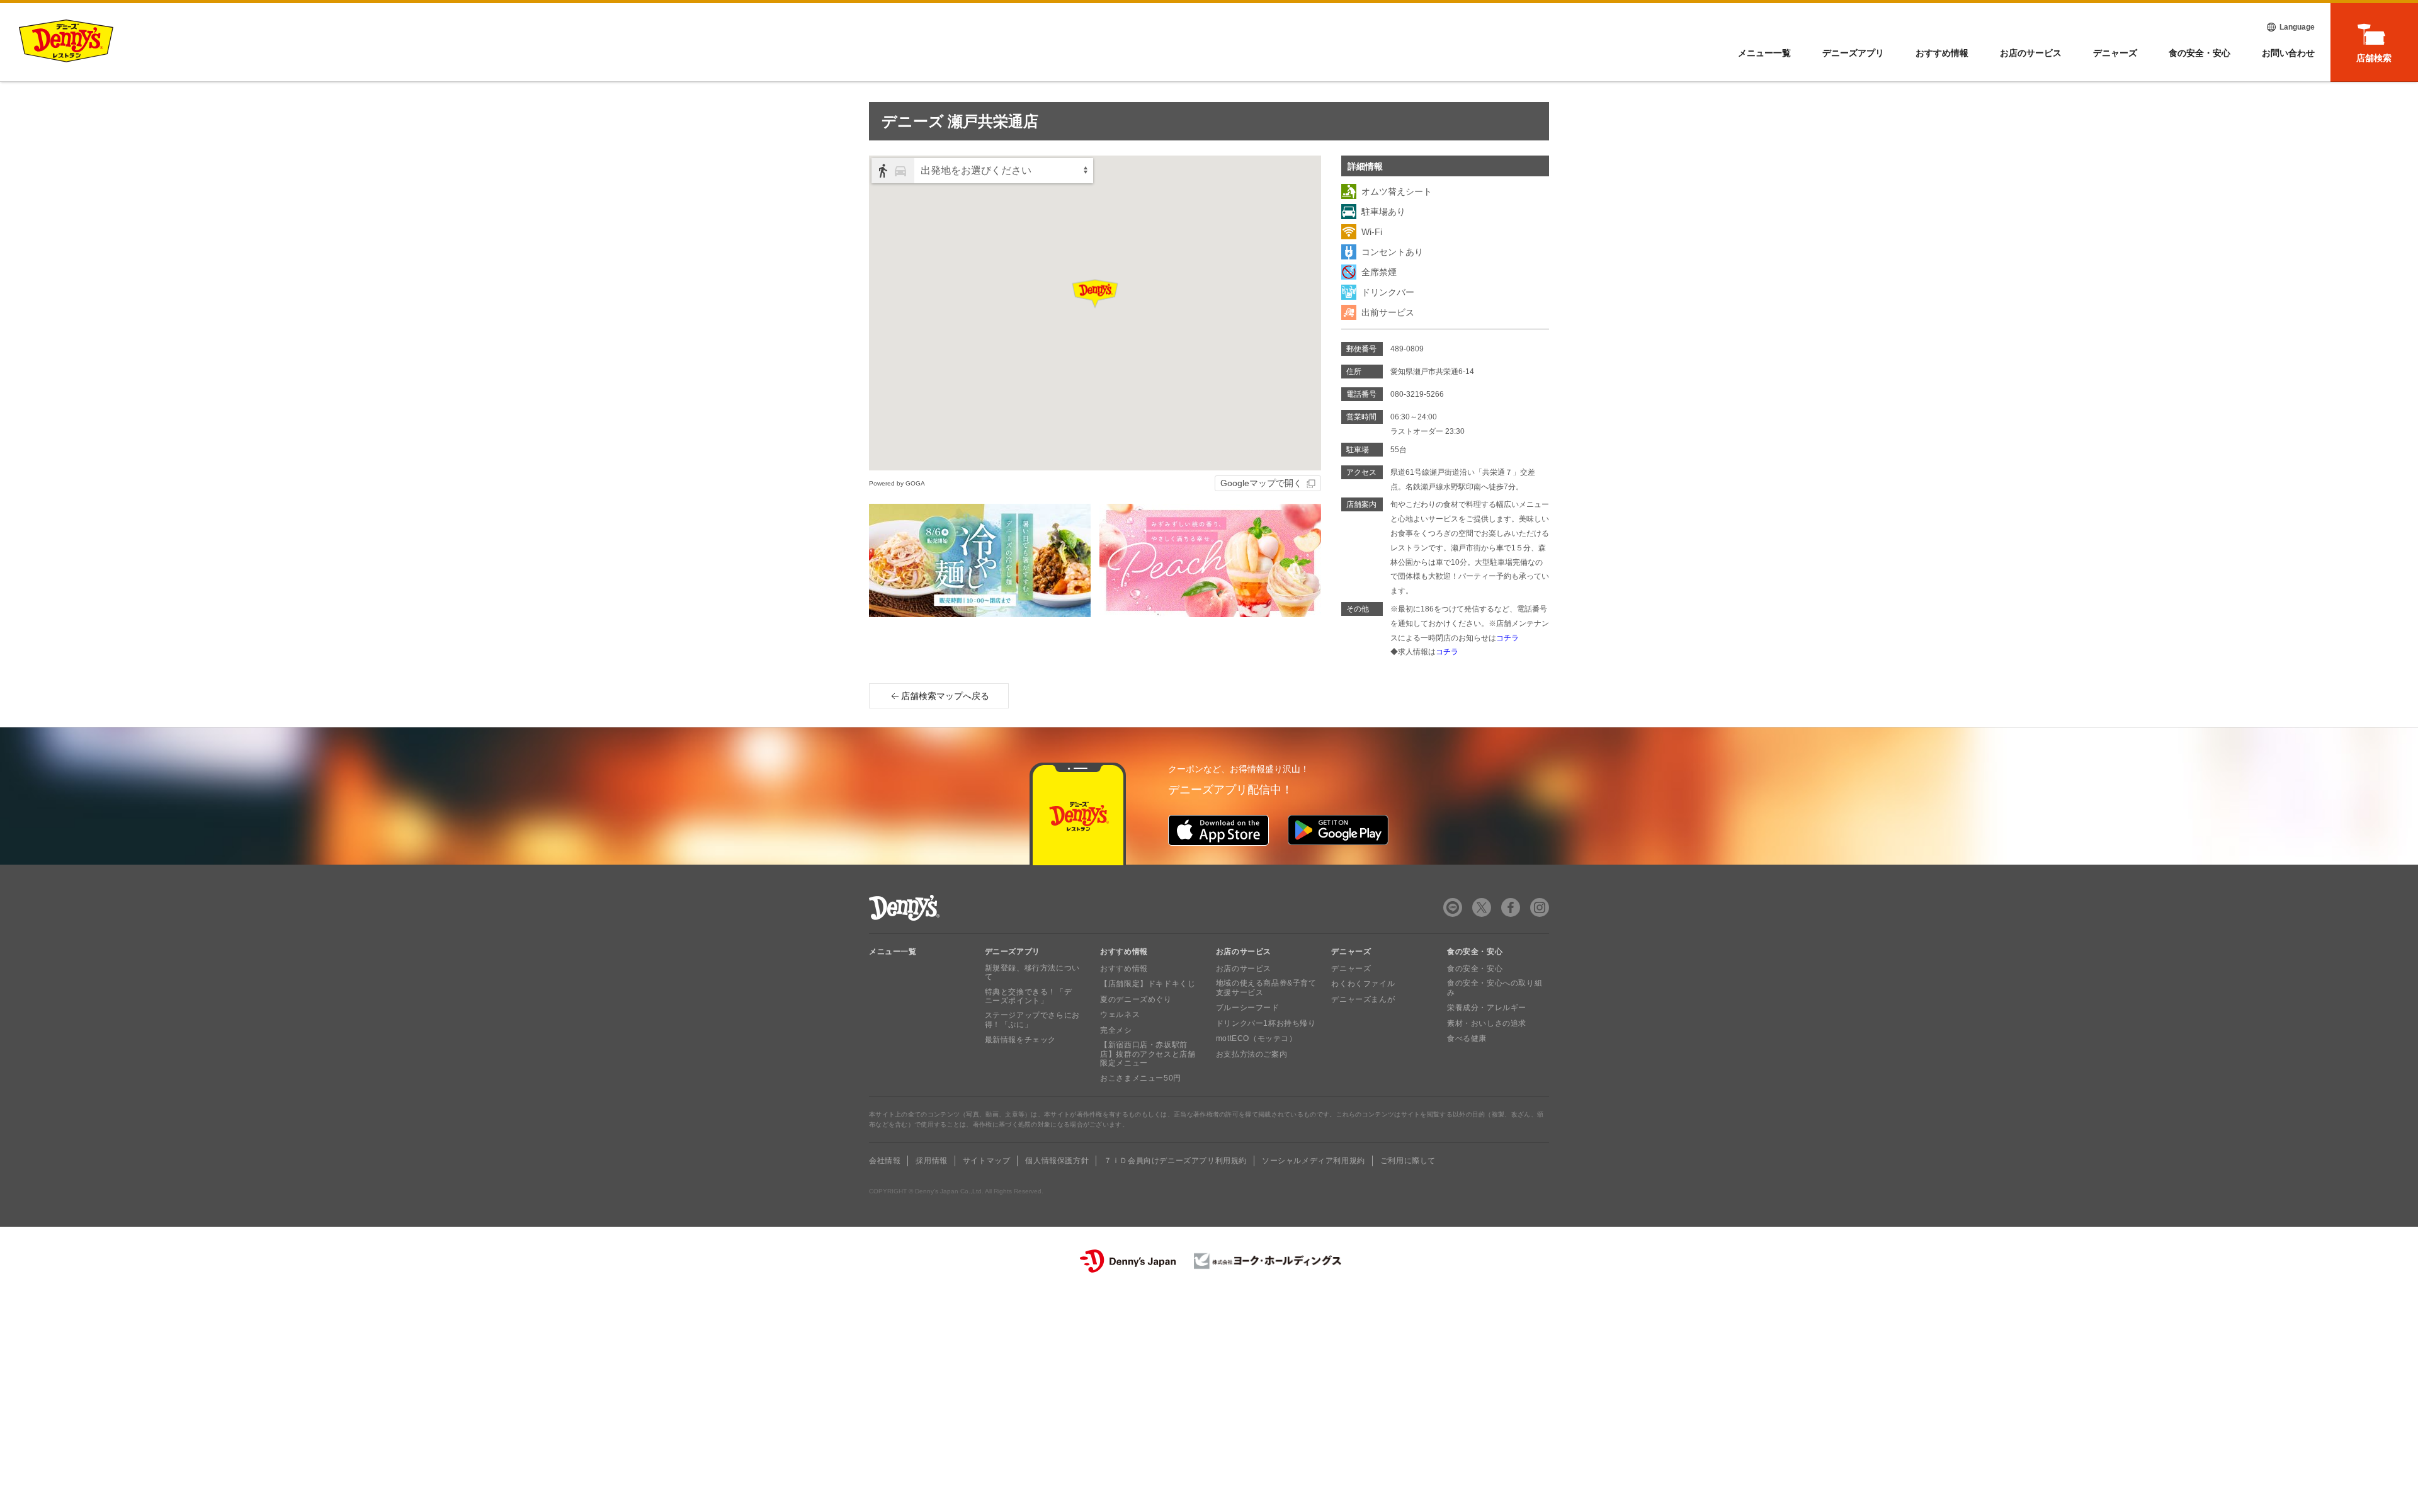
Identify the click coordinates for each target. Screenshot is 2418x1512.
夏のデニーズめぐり (1136, 999)
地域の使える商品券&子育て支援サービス (1266, 987)
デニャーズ (2115, 53)
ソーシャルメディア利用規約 (1314, 1161)
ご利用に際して (1408, 1161)
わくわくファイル (1363, 984)
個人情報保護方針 (1057, 1161)
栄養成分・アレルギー (1487, 1008)
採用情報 (931, 1161)
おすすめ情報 (1942, 53)
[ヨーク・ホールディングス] (1268, 1261)
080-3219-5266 (1417, 394)
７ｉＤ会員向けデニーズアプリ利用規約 (1175, 1161)
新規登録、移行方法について (1032, 972)
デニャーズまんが (1363, 999)
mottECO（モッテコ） (1257, 1038)
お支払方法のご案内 (1252, 1054)
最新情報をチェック (1020, 1040)
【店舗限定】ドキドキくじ (1148, 984)
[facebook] (1511, 907)
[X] (1482, 907)
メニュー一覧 (893, 952)
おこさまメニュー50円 (1141, 1078)
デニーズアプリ (1853, 53)
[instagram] (1540, 907)
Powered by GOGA (897, 483)
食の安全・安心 (2199, 53)
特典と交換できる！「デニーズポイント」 (1029, 996)
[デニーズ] (66, 41)
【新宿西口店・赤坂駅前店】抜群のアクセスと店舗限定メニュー (1148, 1054)
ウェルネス (1120, 1015)
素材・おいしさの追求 (1487, 1023)
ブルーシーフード (1248, 1008)
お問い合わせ (2288, 53)
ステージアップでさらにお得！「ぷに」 (1032, 1020)
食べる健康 (1467, 1038)
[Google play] (1338, 830)
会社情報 (885, 1161)
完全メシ (1116, 1030)
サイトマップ (987, 1161)
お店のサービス (2031, 53)
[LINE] (1453, 907)
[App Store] (1218, 830)
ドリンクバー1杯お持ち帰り (1266, 1023)
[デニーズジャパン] (1128, 1261)
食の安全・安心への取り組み (1495, 987)
